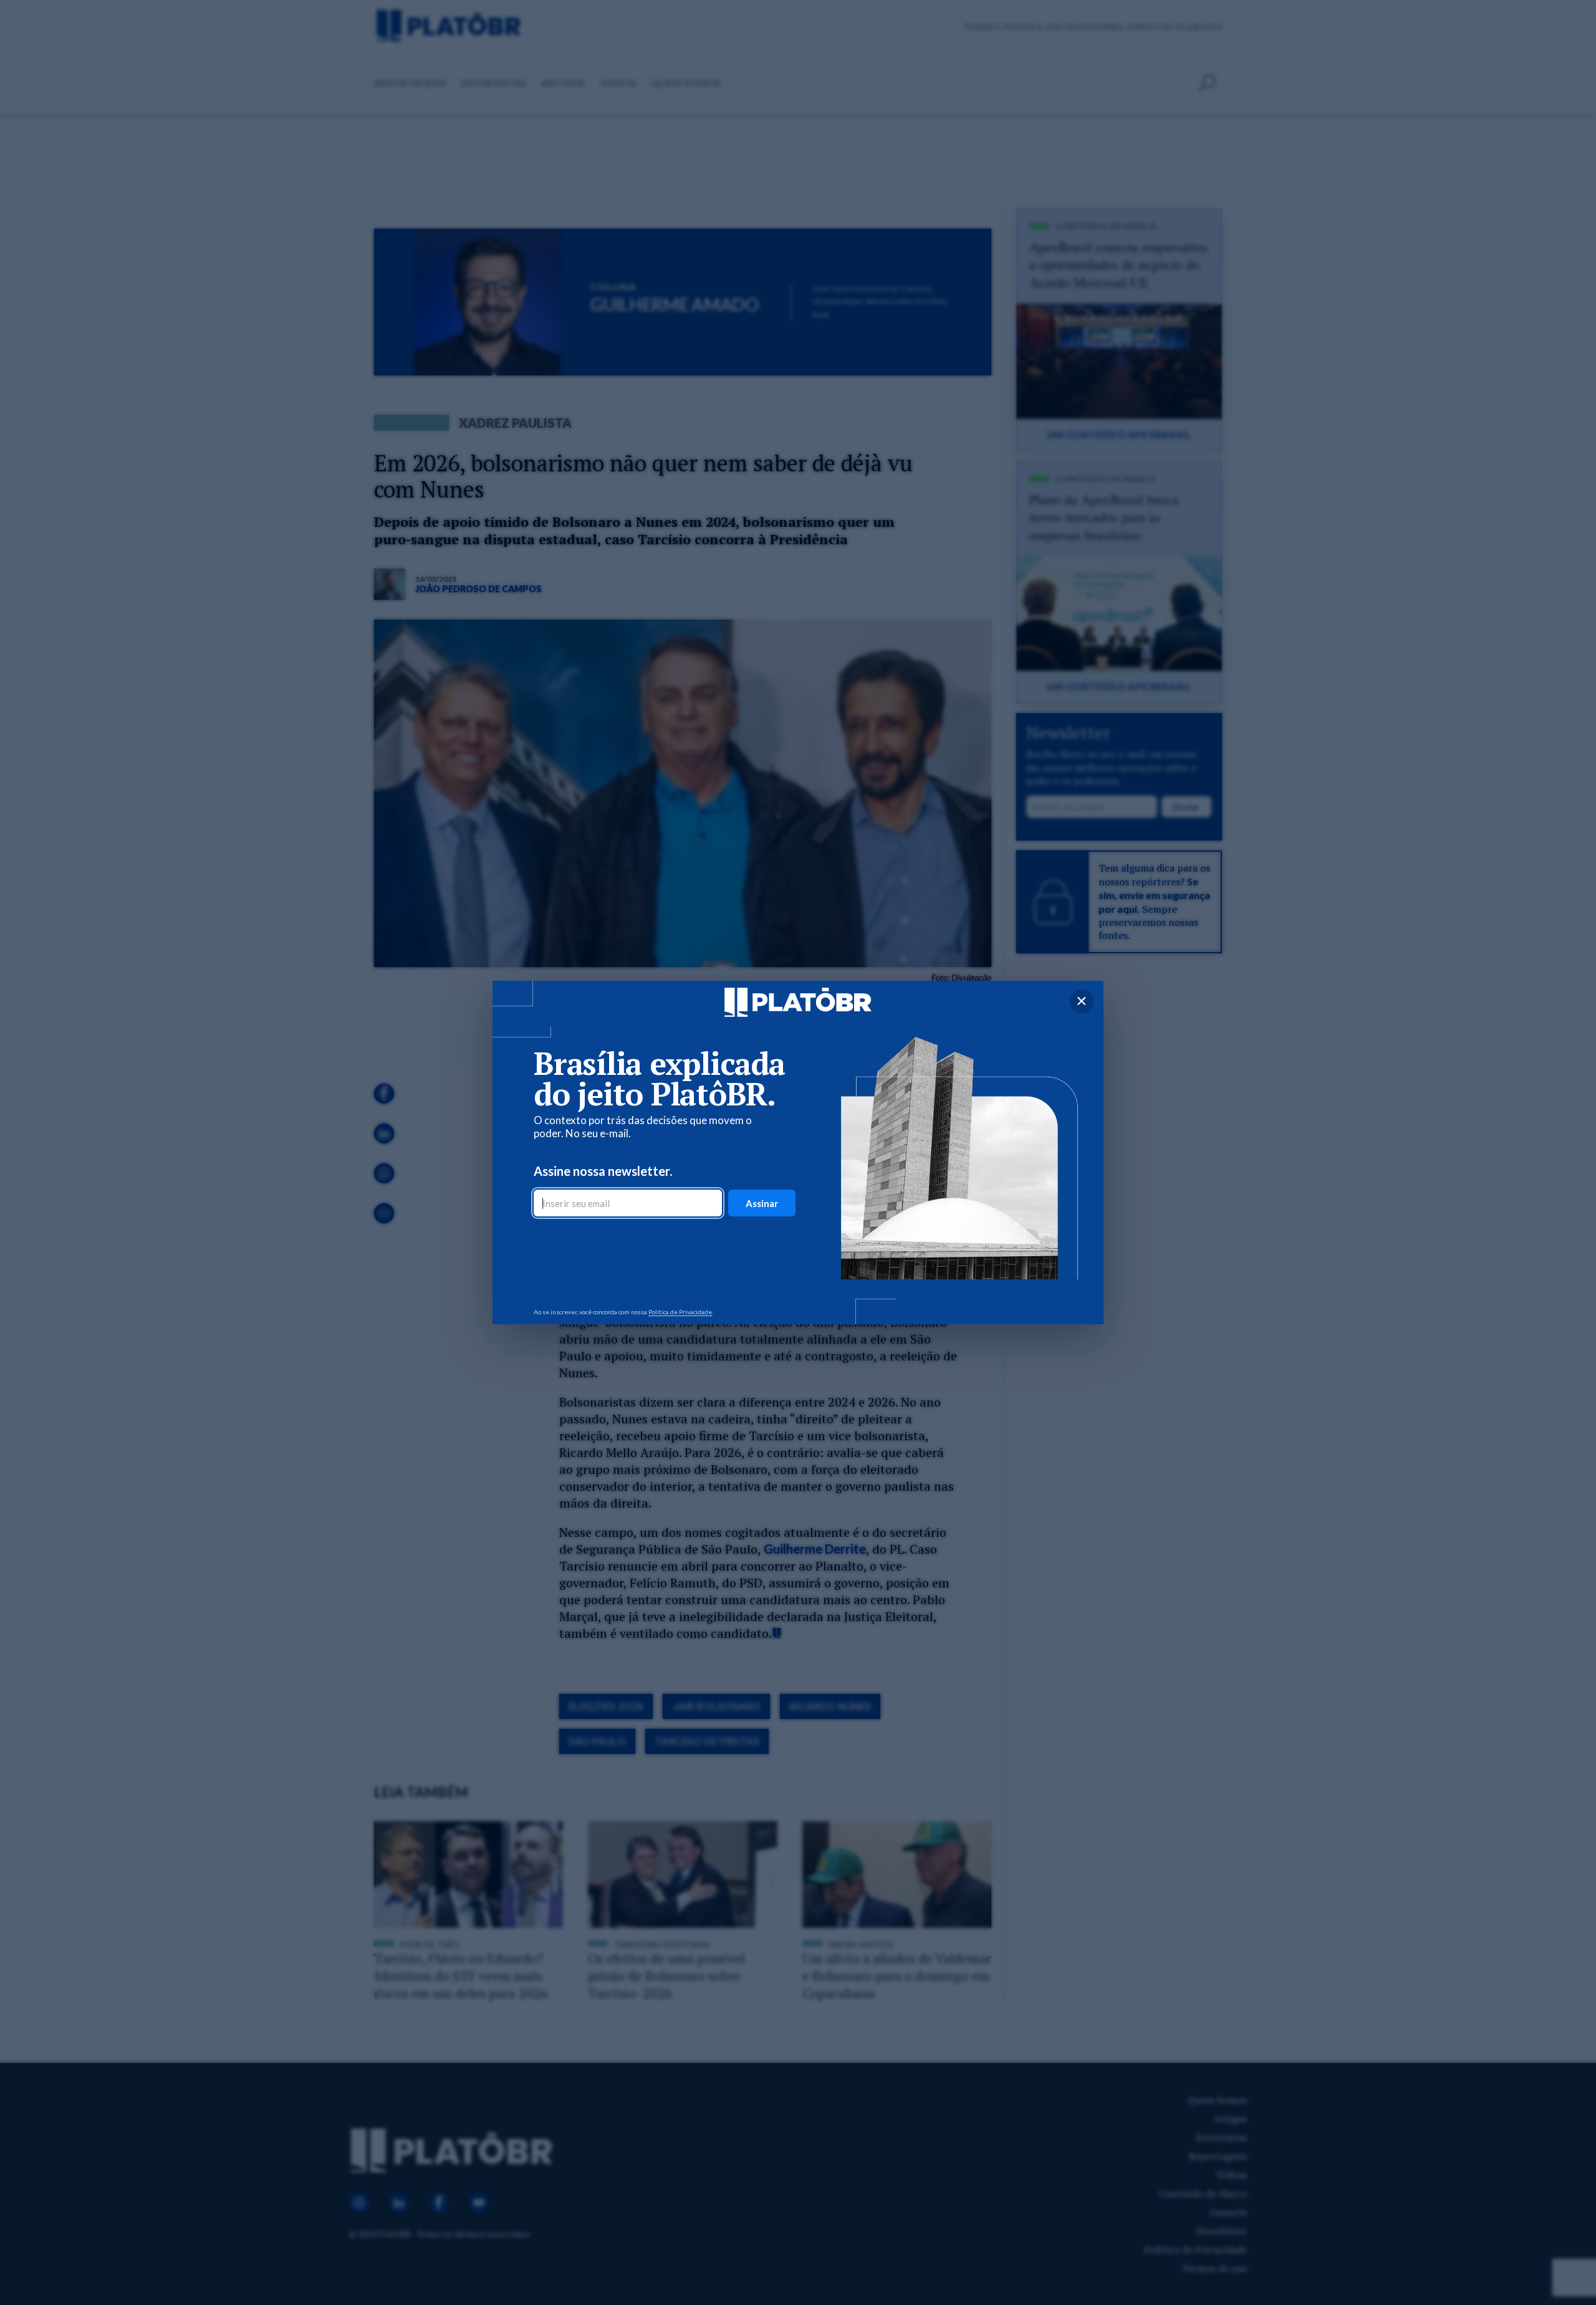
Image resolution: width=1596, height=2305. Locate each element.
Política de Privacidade (680, 1312)
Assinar (762, 1203)
